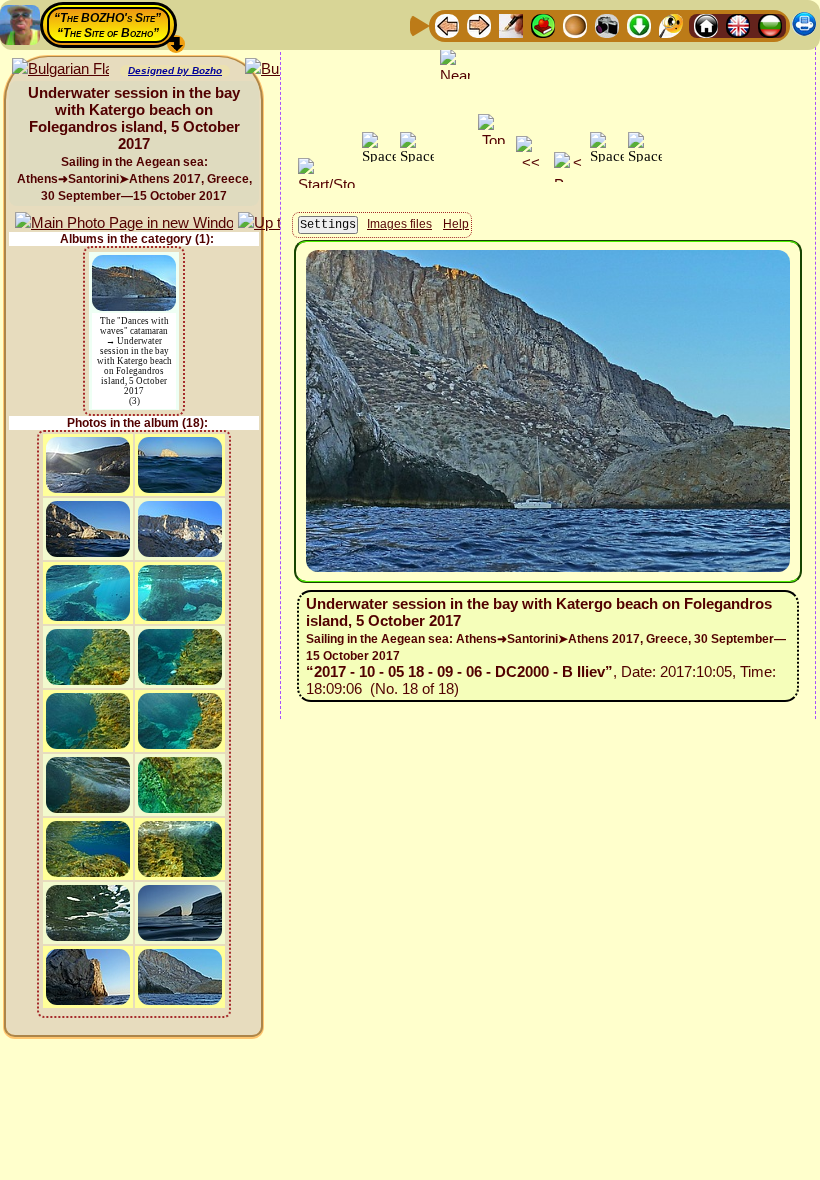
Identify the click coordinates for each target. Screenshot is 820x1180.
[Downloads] (639, 24)
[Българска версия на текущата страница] (60, 69)
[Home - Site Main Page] (706, 24)
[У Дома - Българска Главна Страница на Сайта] (770, 24)
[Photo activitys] (607, 24)
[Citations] (543, 24)
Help (456, 224)
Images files (399, 224)
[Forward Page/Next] (479, 24)
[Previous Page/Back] (447, 24)
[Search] (671, 24)
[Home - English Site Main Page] (738, 24)
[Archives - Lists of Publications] (511, 24)
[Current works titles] (575, 24)
